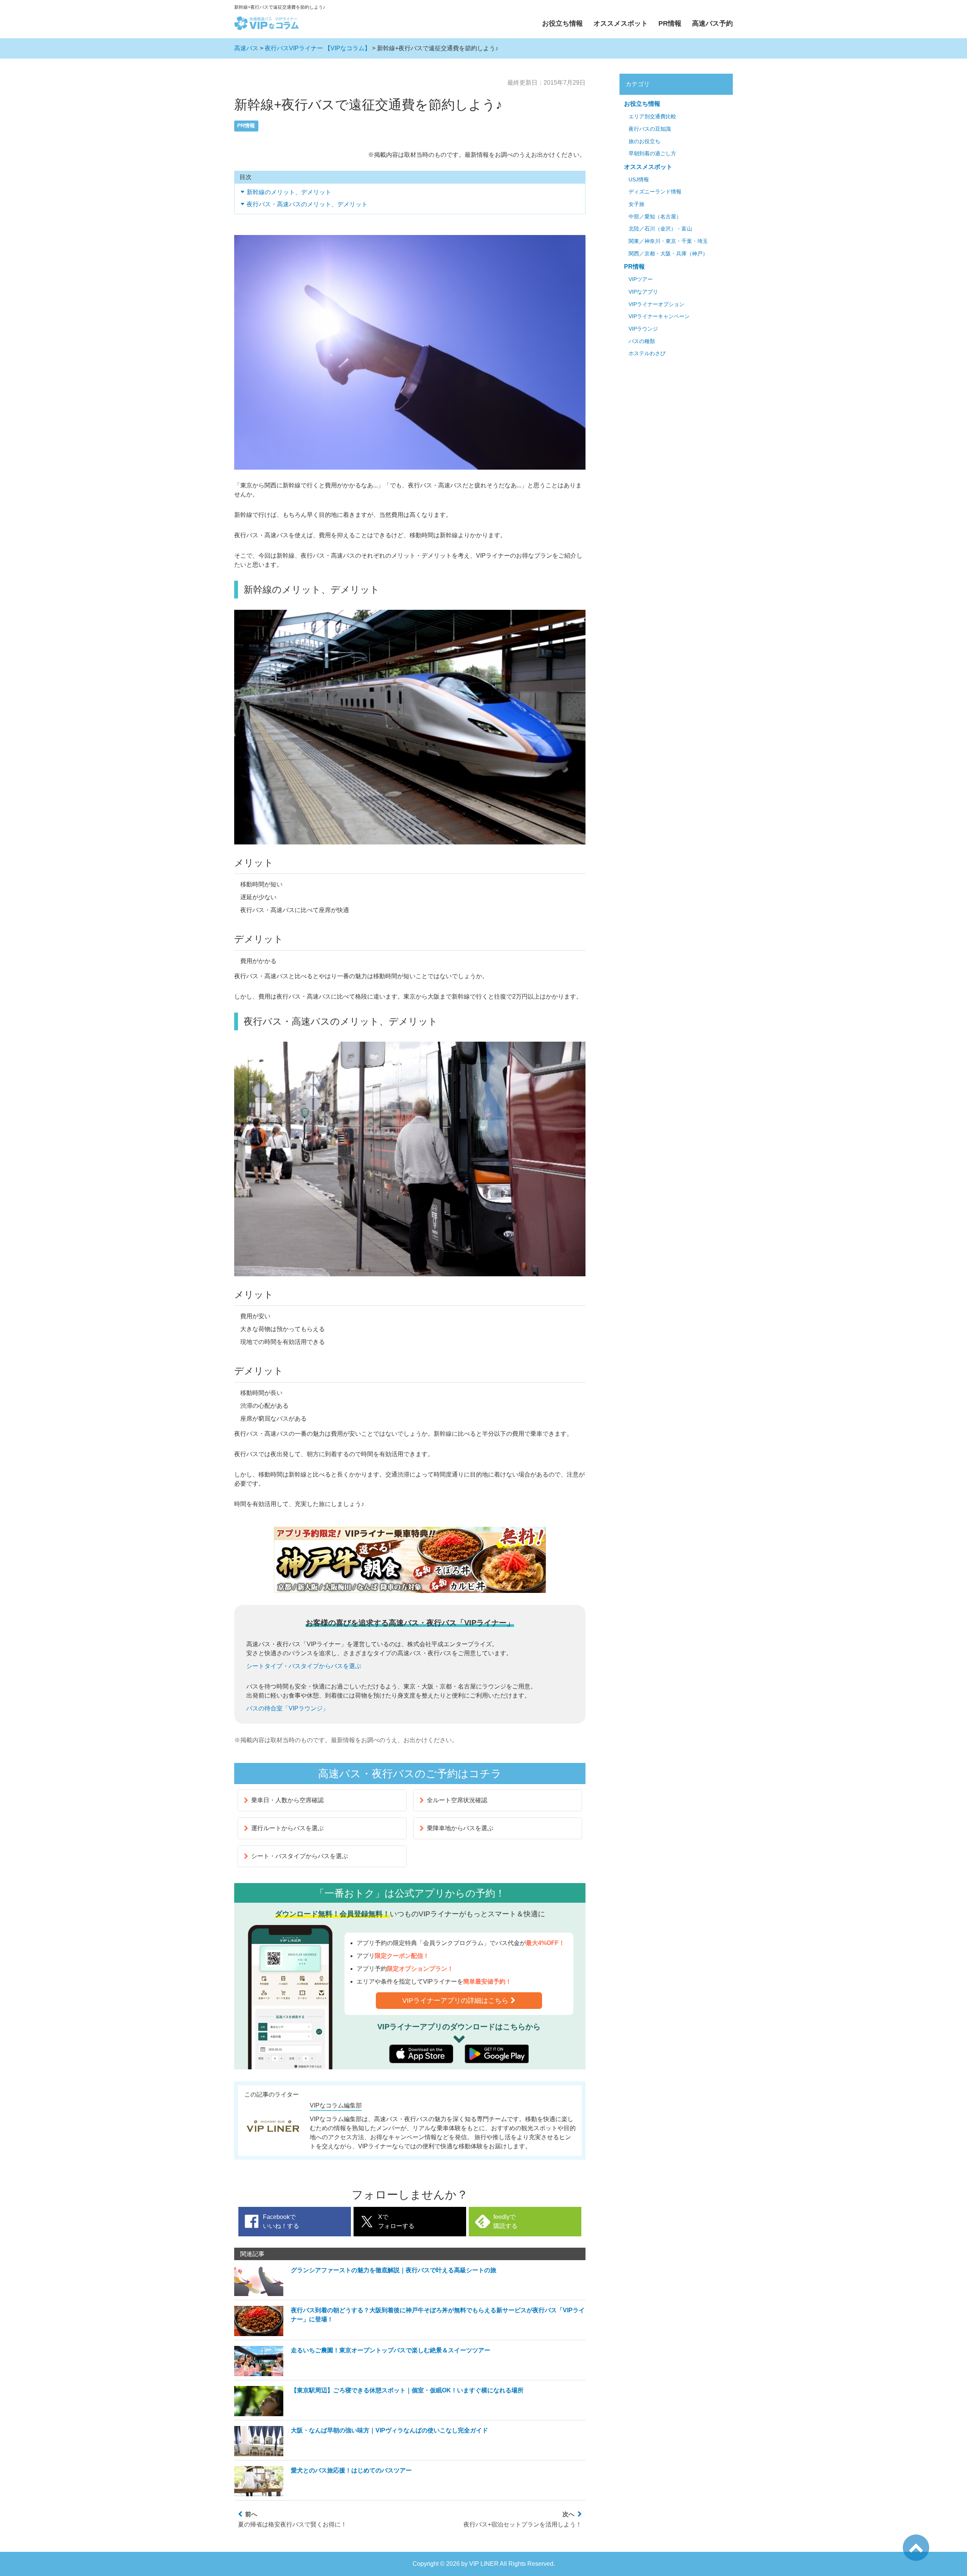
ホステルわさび (647, 353)
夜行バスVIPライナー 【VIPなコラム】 (318, 48)
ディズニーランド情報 (655, 192)
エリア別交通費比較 (652, 117)
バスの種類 (642, 341)
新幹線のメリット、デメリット (289, 192)
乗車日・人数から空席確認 (287, 1800)
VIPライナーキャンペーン (659, 316)
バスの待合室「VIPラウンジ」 (287, 1708)
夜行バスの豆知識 (650, 129)
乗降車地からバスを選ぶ (460, 1828)
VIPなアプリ (643, 292)
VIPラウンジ (643, 329)
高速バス (246, 48)
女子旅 (636, 204)
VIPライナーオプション (657, 304)
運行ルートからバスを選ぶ (287, 1828)
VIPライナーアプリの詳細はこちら (455, 2001)
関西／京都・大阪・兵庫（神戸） (668, 254)
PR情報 (670, 23)
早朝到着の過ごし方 (652, 154)
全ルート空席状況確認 (457, 1800)
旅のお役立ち (644, 141)
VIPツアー (641, 279)
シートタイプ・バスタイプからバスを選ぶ (304, 1666)
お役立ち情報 (562, 23)
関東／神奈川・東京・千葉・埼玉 (668, 241)
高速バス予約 (712, 23)
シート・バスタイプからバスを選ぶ (300, 1856)
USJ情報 (639, 180)
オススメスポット (621, 23)
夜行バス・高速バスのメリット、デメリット (307, 204)
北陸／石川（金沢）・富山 (660, 229)
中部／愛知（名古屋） (655, 217)
